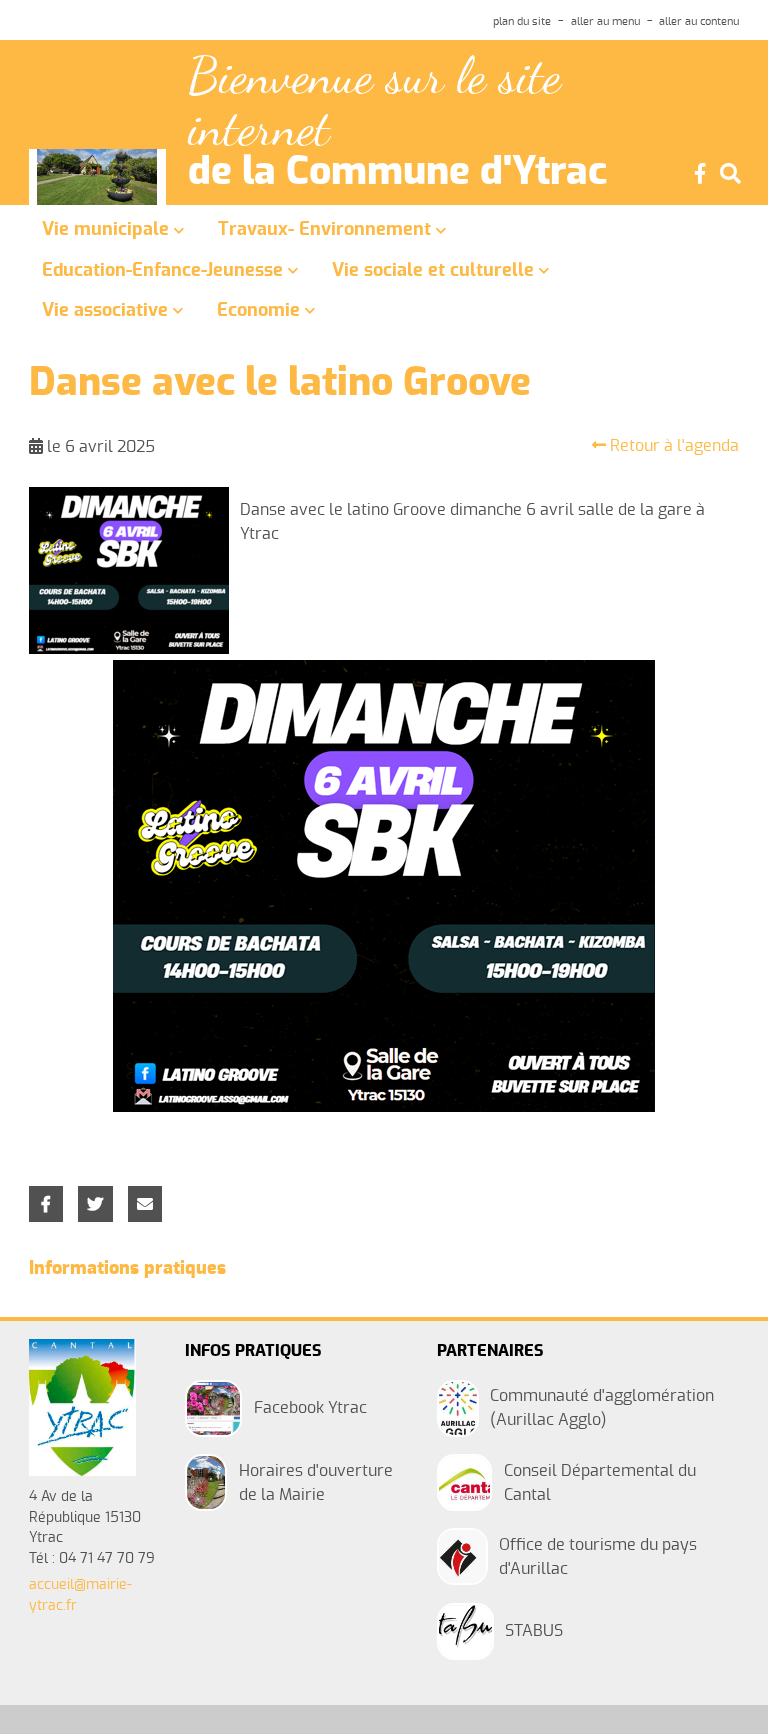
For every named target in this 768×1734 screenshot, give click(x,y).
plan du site (522, 21)
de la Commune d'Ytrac (397, 173)
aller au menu (605, 21)
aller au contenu (699, 21)
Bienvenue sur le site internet (374, 102)
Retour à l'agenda (672, 446)
